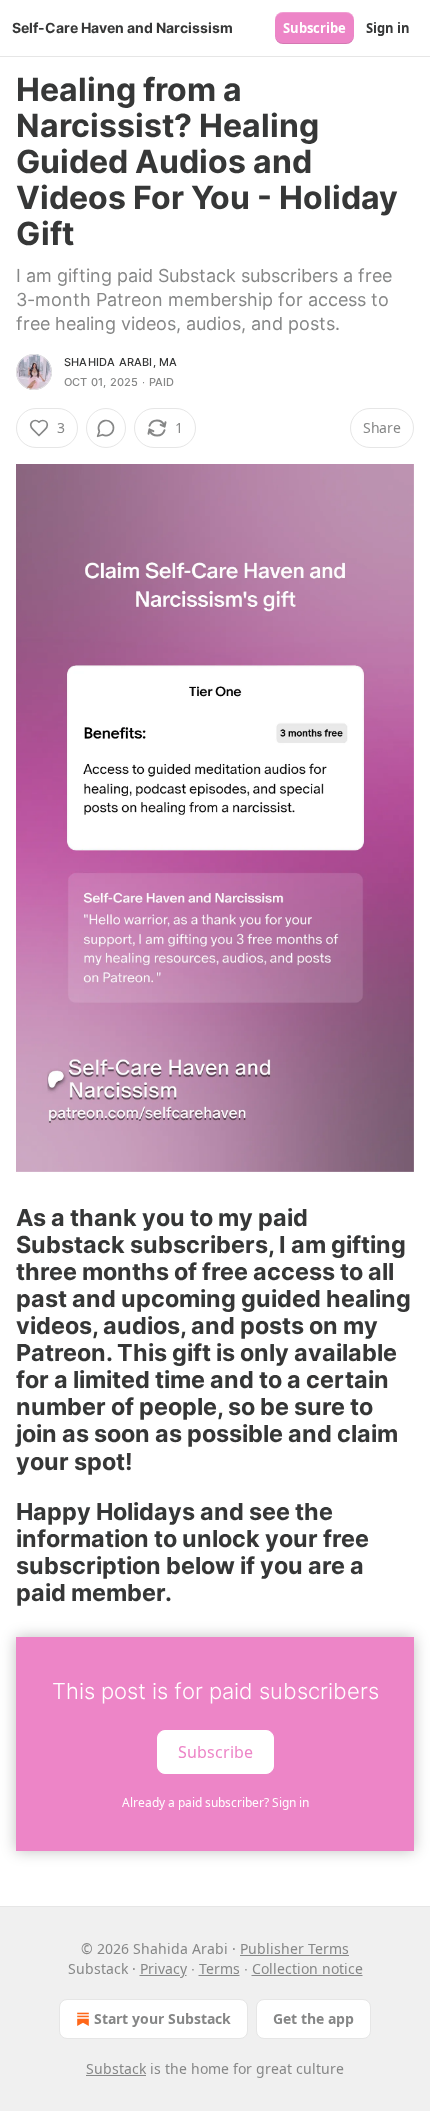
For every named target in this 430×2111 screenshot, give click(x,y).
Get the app (313, 2018)
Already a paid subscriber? (215, 1802)
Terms (219, 1968)
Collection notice (307, 1968)
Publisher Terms (294, 1948)
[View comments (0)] (106, 428)
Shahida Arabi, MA (120, 362)
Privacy (163, 1968)
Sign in (388, 28)
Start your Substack (162, 2018)
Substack (116, 2068)
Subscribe (314, 28)
